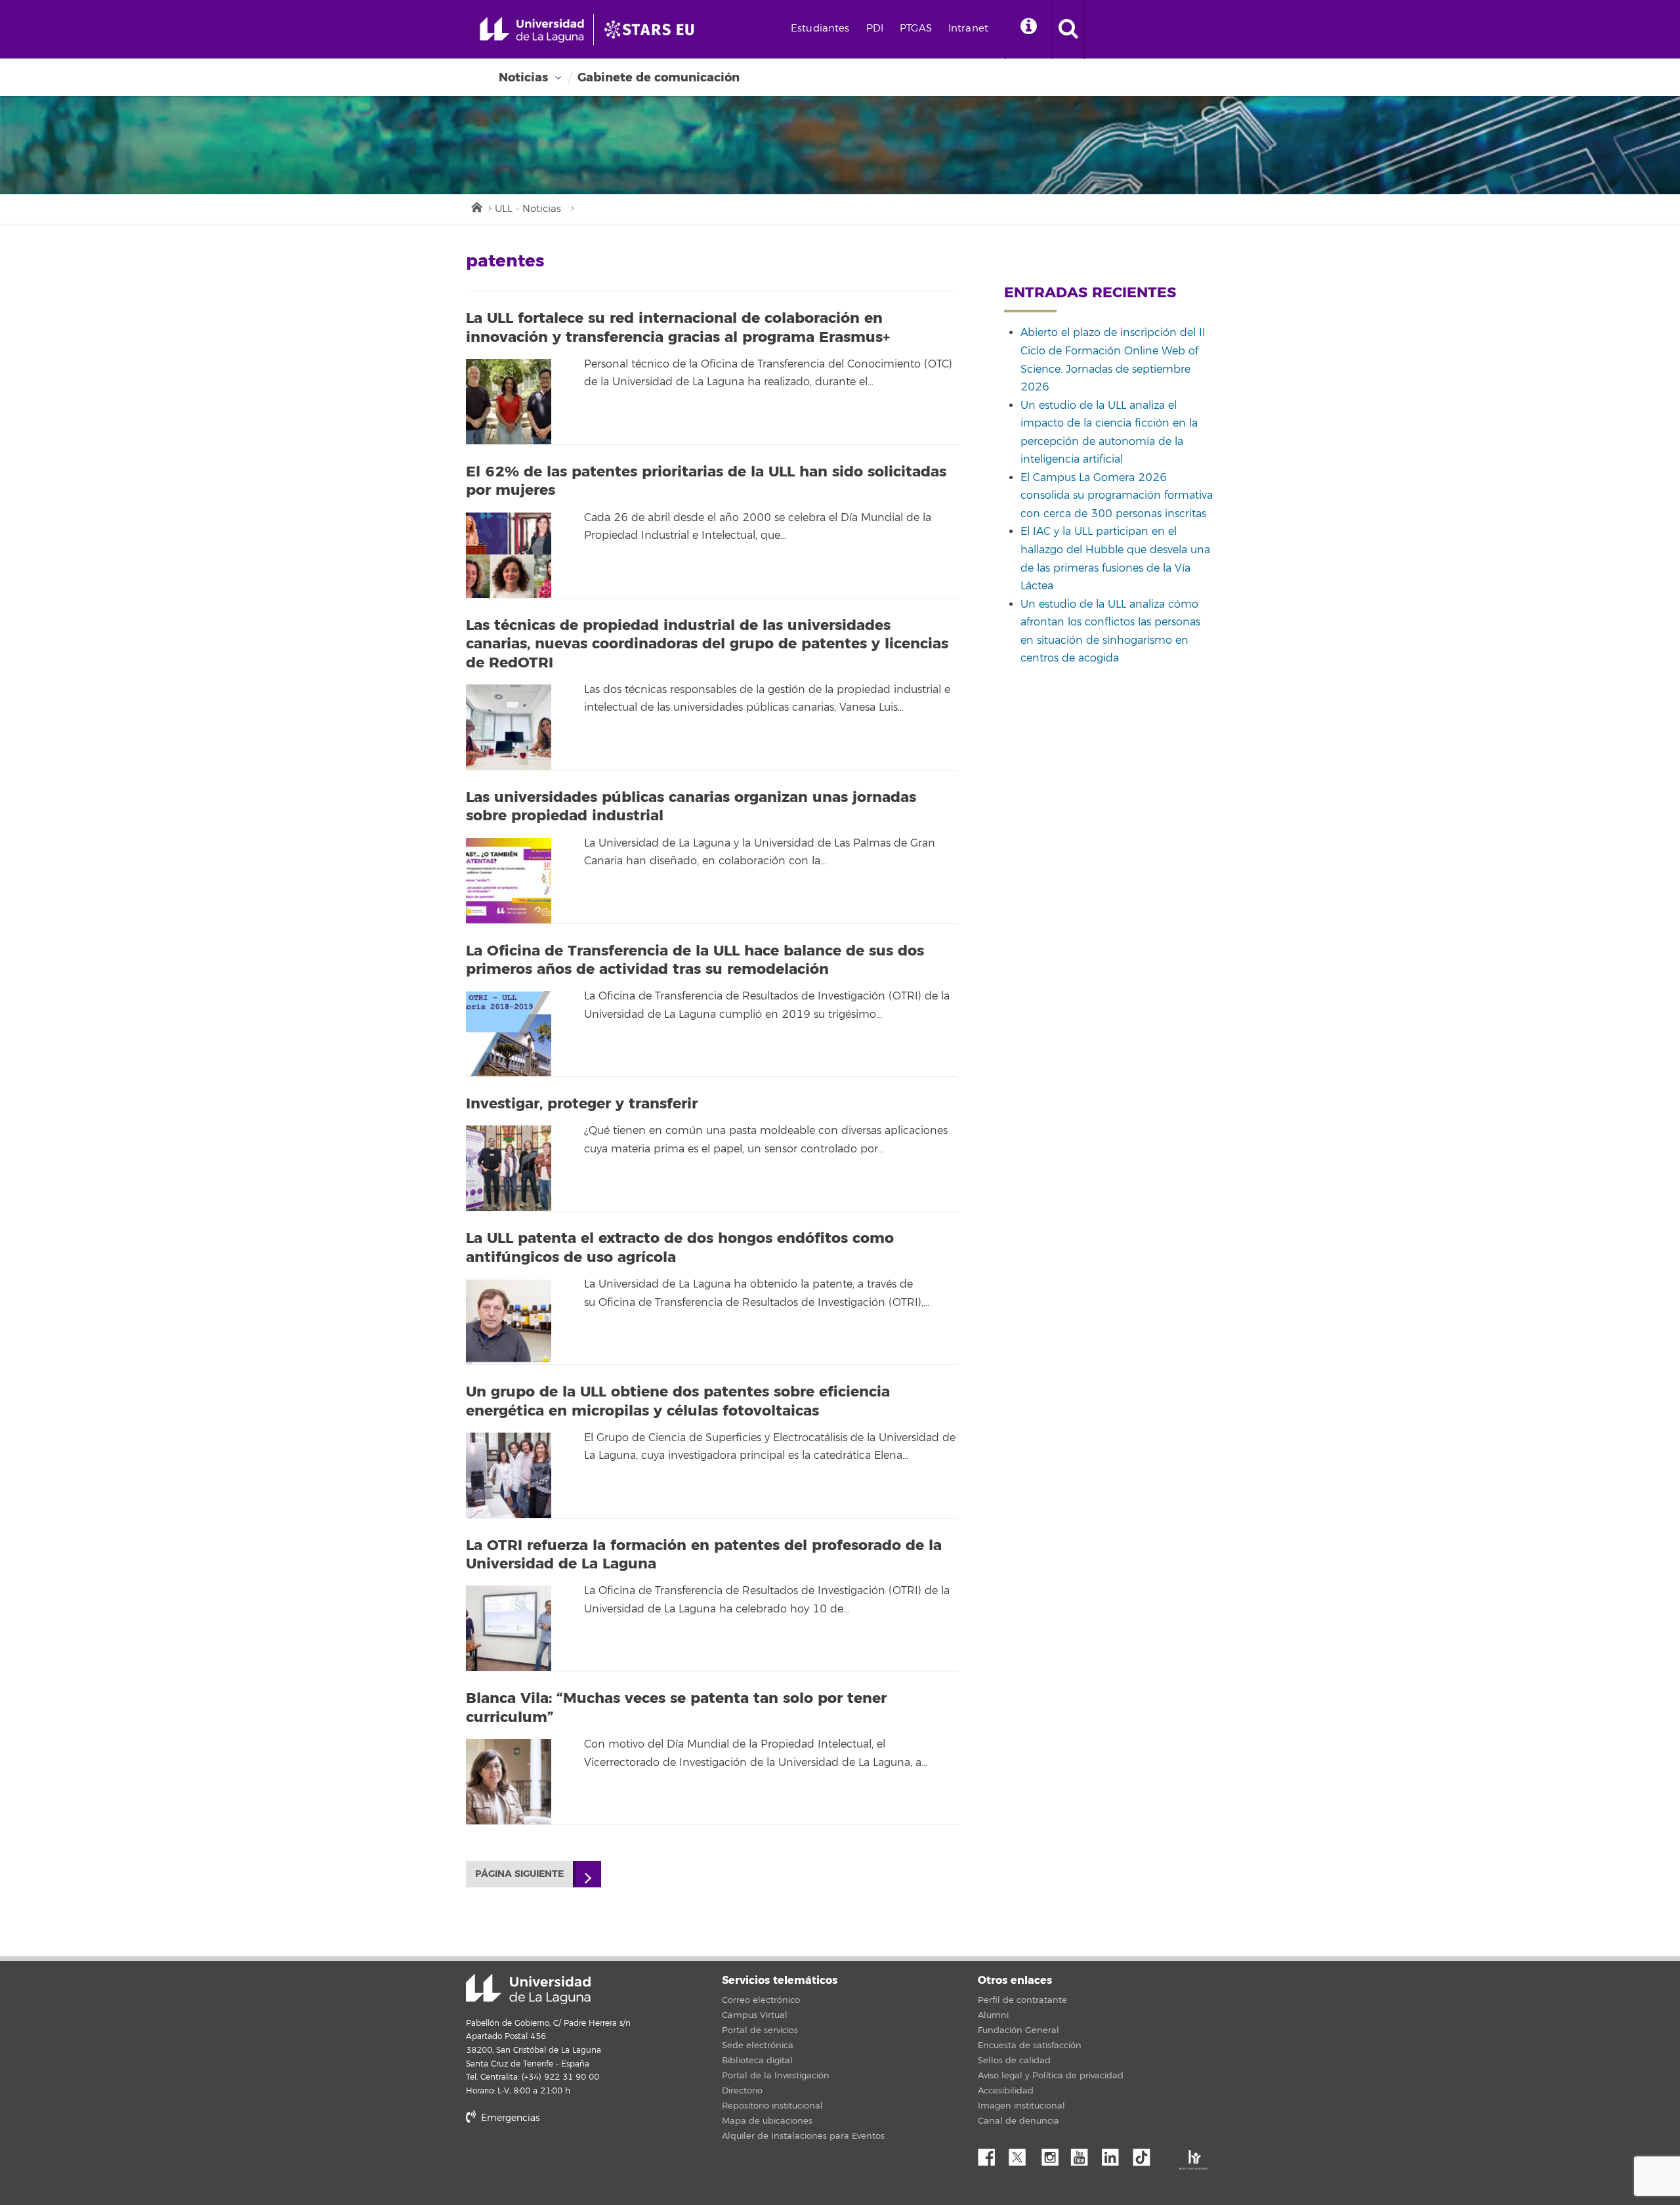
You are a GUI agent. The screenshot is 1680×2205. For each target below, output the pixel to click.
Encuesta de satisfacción (1030, 2046)
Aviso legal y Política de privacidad (1051, 2076)
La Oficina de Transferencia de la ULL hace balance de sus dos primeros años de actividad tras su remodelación (695, 960)
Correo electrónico (761, 2000)
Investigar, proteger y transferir (582, 1104)
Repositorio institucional (772, 2106)
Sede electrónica (758, 2046)
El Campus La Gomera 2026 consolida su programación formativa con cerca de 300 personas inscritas (1117, 496)
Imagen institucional (1021, 2106)
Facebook (992, 2154)
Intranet (968, 29)
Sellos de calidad (1014, 2061)
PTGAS (916, 29)
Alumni (993, 2015)
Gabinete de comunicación (659, 77)
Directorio (742, 2091)
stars (564, 2163)
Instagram (1053, 2154)
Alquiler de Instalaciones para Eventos (803, 2136)
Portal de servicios (760, 2030)
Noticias (523, 77)
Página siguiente (519, 1874)
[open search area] (1068, 30)
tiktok (1146, 2154)
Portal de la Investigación (776, 2076)
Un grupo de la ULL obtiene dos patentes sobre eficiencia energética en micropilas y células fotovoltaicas (678, 1401)
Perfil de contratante (1022, 2000)
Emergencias (509, 2118)
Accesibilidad (1006, 2091)
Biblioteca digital (757, 2061)
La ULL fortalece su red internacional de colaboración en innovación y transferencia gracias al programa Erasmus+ (678, 328)
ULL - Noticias (528, 209)
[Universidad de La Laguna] (653, 30)
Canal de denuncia (1018, 2121)
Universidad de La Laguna (528, 1989)
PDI (875, 29)
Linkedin (1115, 2154)
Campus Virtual (755, 2015)
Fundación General (1018, 2030)
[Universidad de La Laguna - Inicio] (536, 30)
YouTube (1084, 2154)
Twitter (1022, 2154)
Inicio (476, 206)
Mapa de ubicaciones (767, 2121)
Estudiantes (820, 29)
